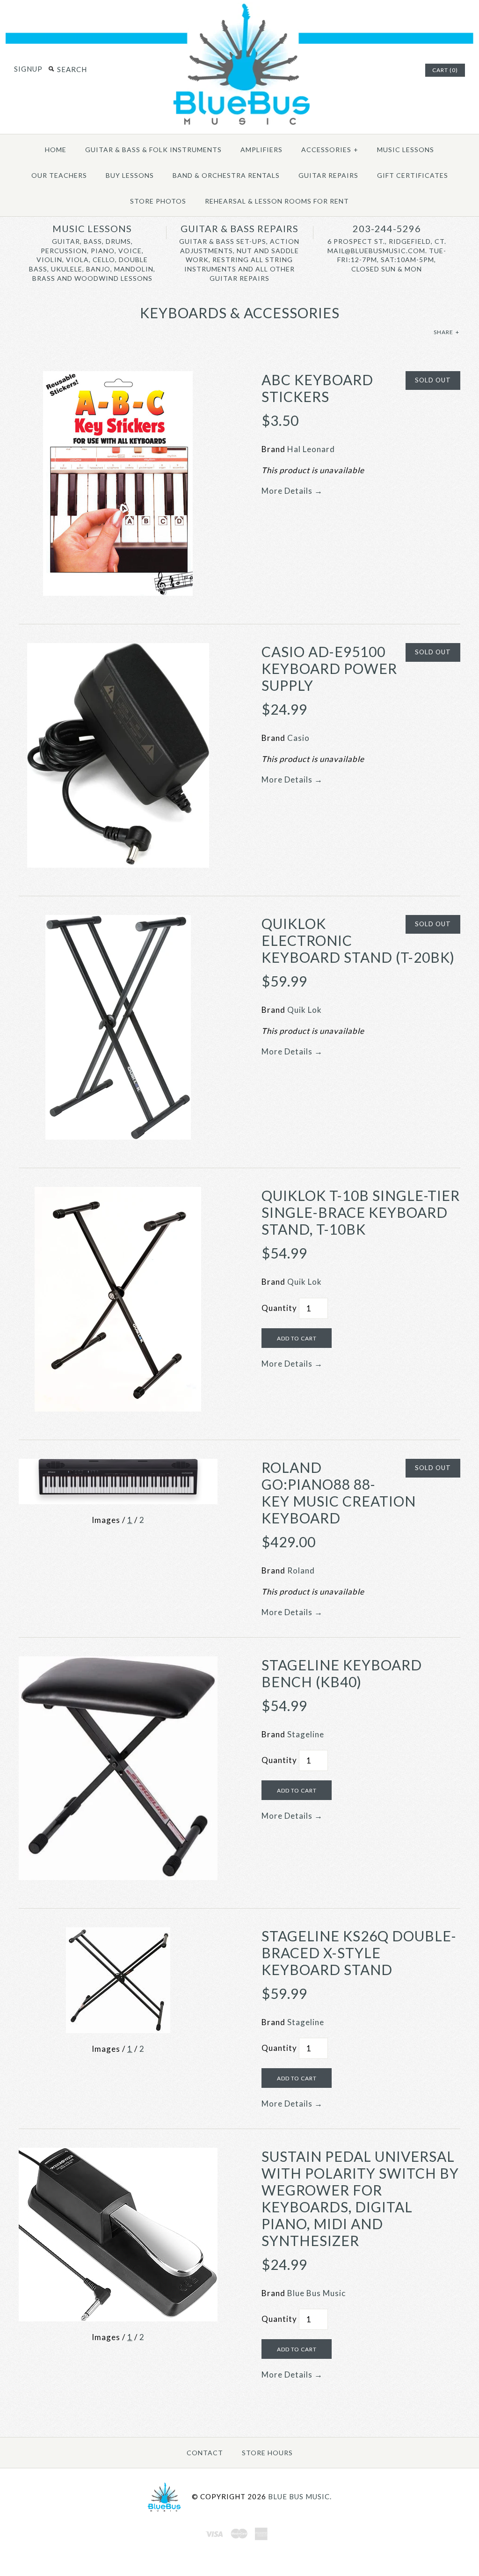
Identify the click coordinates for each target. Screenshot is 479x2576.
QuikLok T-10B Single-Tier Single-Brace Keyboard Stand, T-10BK (361, 1212)
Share (446, 332)
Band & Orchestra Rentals (226, 175)
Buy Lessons (130, 175)
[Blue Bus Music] (239, 125)
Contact (205, 2453)
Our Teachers (59, 175)
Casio (298, 738)
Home (56, 150)
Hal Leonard (311, 449)
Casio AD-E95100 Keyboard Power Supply (329, 668)
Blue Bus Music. (300, 2496)
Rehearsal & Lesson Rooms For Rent (277, 201)
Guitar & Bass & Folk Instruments (153, 150)
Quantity (279, 1308)
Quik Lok (305, 1010)
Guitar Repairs (328, 175)
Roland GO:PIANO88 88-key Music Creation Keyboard (339, 1493)
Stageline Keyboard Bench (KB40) (342, 1673)
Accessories (330, 150)
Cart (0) (445, 70)
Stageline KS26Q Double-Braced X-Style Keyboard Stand (359, 1953)
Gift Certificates (413, 175)
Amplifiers (261, 150)
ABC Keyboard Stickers (317, 388)
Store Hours (267, 2453)
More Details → (292, 491)
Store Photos (158, 201)
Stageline (306, 1734)
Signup (28, 69)
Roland (301, 1570)
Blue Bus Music (316, 2293)
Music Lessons (406, 150)
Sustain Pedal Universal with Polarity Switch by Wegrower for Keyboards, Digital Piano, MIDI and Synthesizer (360, 2198)
